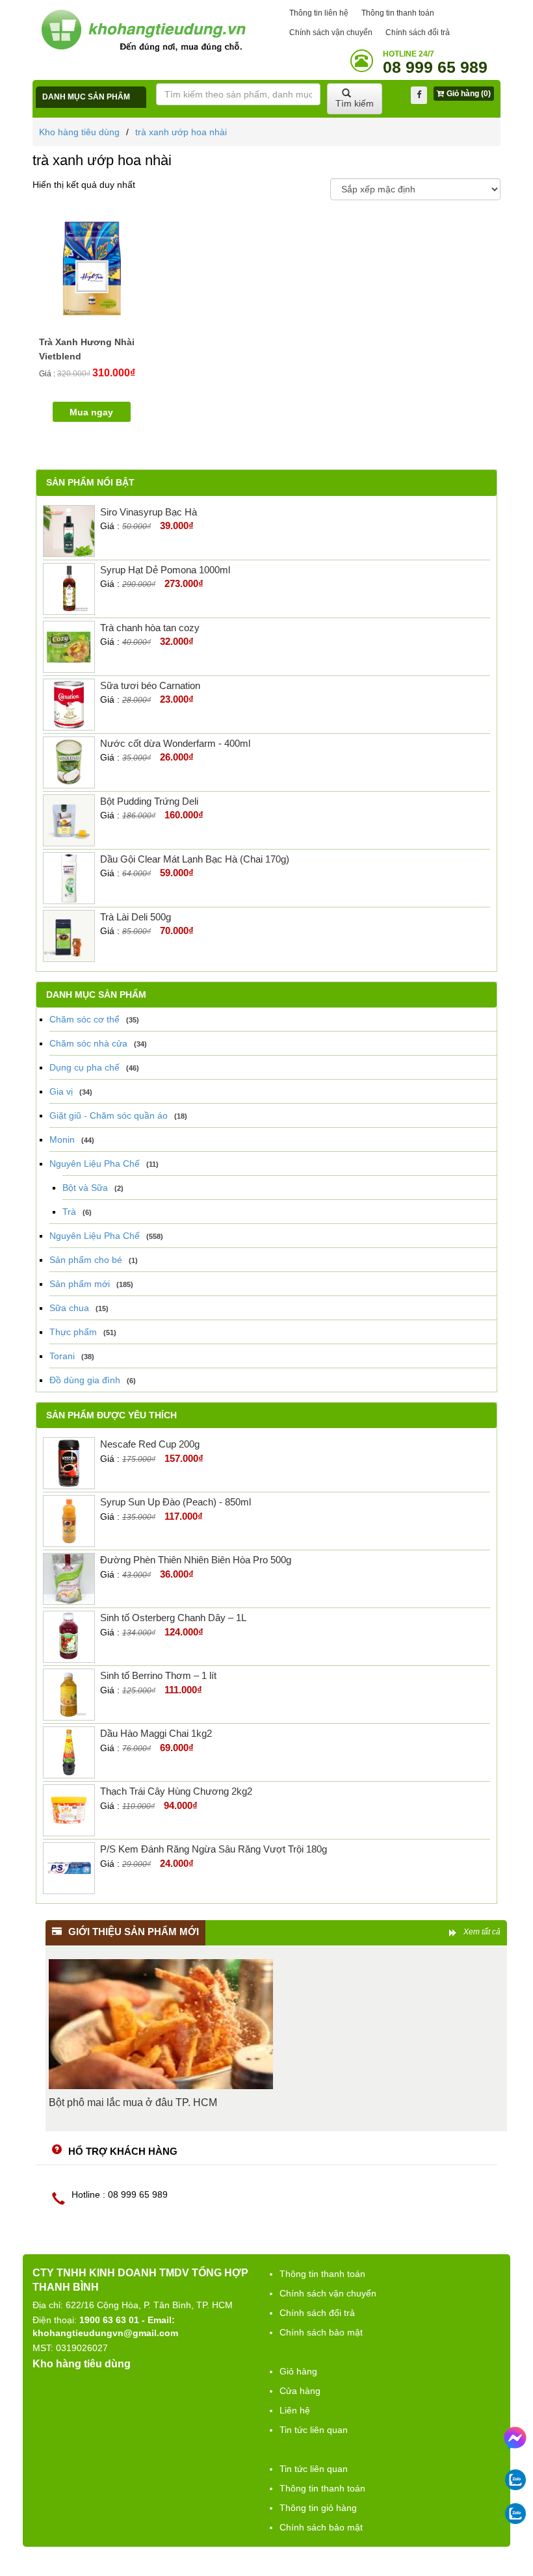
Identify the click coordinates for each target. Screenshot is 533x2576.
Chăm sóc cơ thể (84, 1019)
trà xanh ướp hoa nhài (181, 132)
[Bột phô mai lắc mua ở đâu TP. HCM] (161, 2024)
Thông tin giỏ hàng (318, 2508)
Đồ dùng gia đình (85, 1380)
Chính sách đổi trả (418, 33)
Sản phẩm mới (80, 1284)
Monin (62, 1139)
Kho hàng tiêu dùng (79, 132)
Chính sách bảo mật (321, 2332)
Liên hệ (295, 2410)
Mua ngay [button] (91, 412)
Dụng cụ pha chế (84, 1067)
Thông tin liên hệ (319, 13)
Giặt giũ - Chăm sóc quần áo (109, 1115)
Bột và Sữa (85, 1188)
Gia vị (61, 1091)
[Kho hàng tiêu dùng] (143, 30)
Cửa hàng (300, 2391)
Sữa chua (69, 1308)
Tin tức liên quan (314, 2430)
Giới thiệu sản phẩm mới (134, 1932)
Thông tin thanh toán (398, 13)
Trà (69, 1212)
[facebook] (419, 95)
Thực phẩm (73, 1332)
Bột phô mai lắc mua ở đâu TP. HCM (133, 2102)
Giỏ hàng (298, 2371)
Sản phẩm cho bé (86, 1260)
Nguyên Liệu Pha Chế (95, 1164)
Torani (62, 1356)
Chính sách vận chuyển (331, 33)
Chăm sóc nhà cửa (88, 1043)
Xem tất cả (482, 1932)
